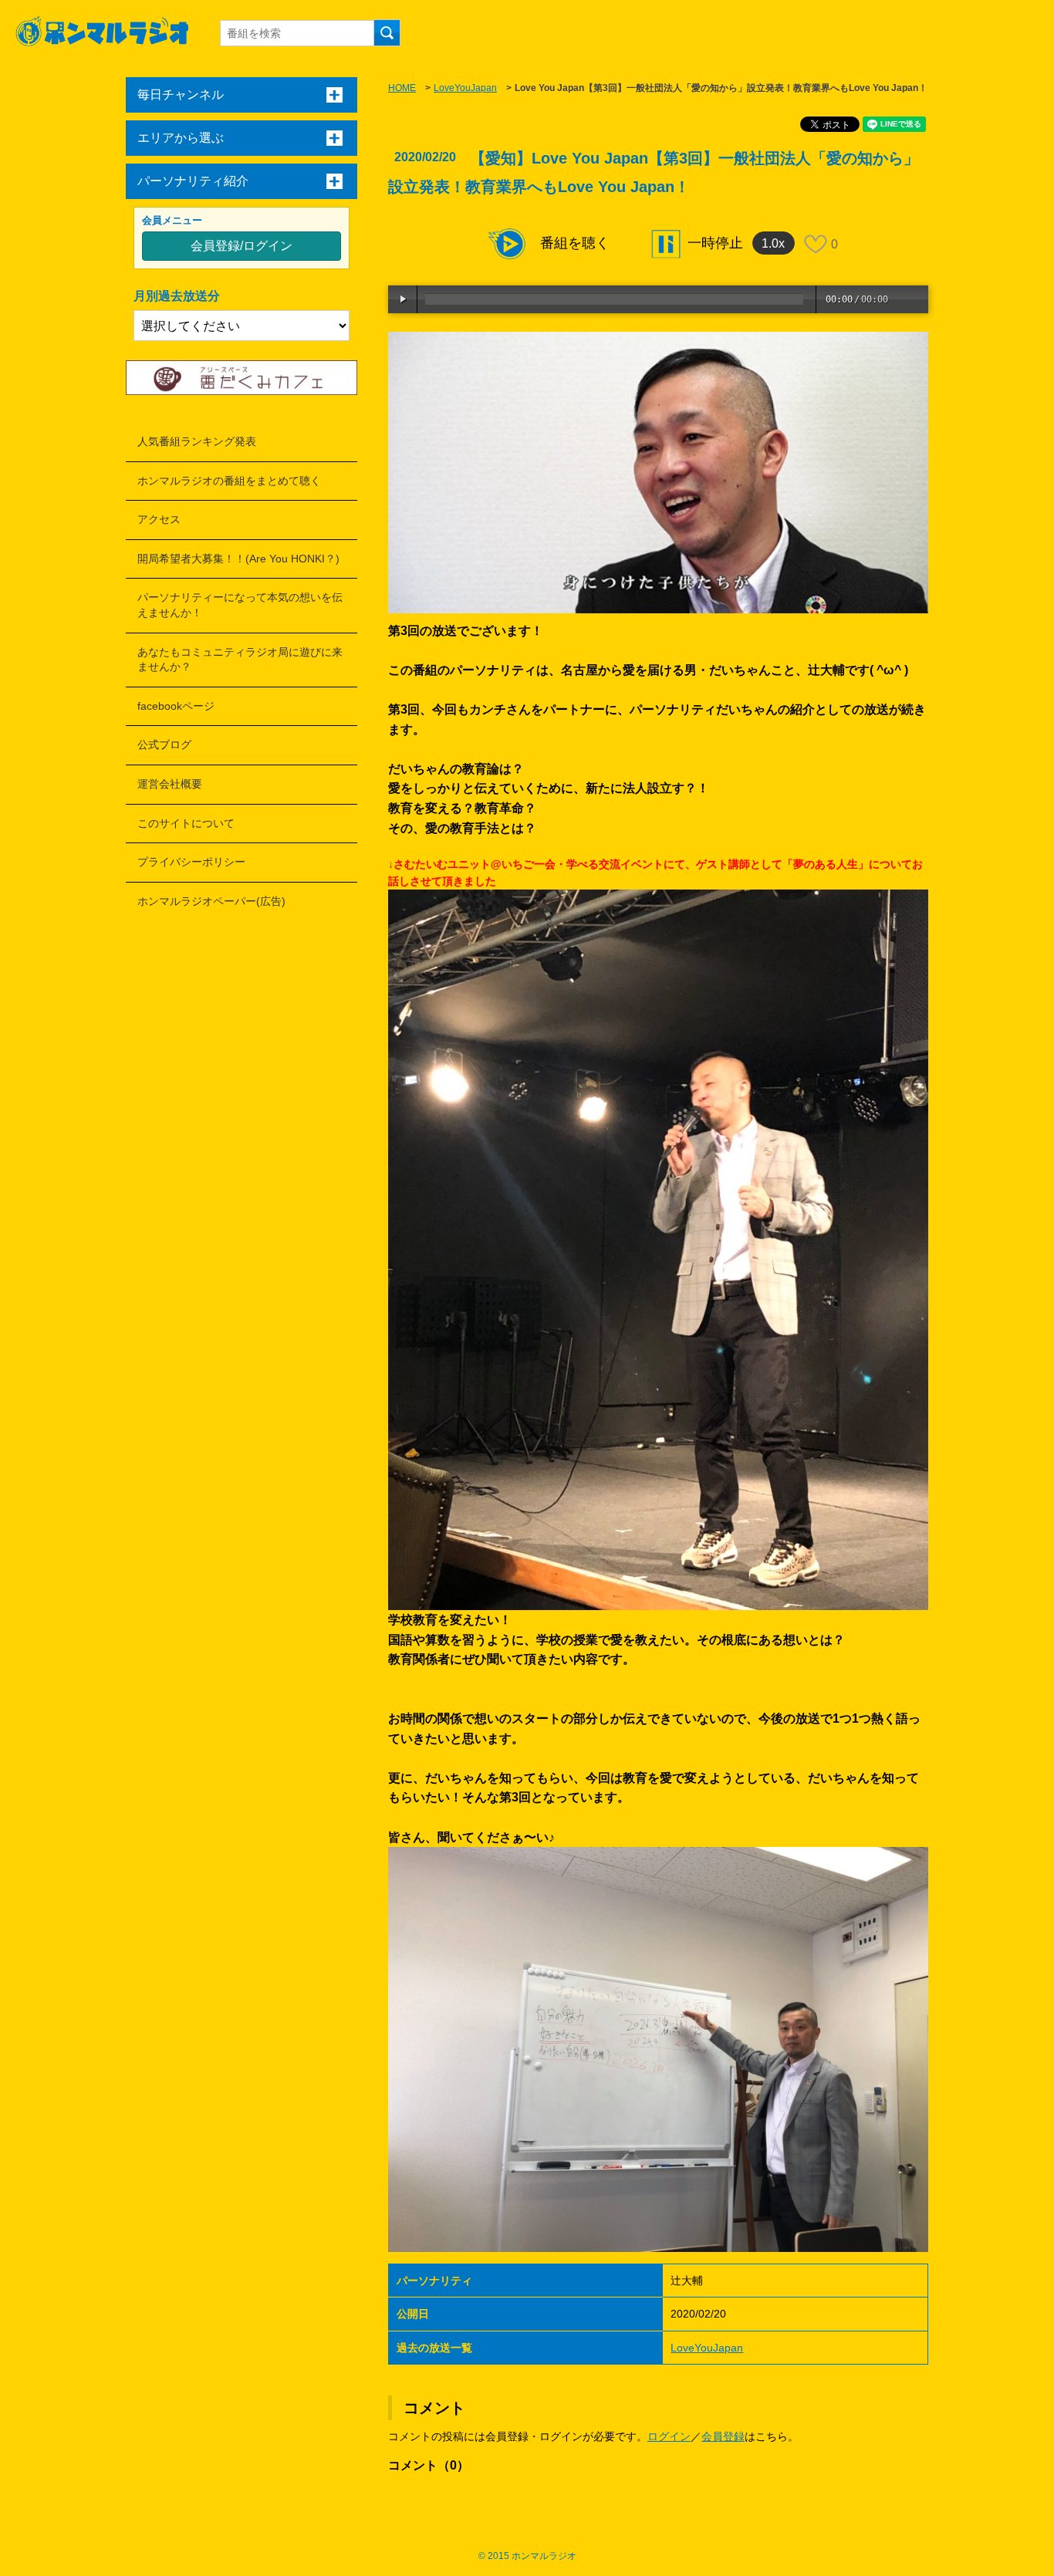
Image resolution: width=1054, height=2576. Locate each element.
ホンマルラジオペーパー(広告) (211, 901)
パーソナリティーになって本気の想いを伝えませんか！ (240, 605)
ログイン (669, 2436)
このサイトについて (186, 823)
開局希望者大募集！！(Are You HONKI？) (238, 559)
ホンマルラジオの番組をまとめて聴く (229, 481)
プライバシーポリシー (191, 862)
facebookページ (176, 706)
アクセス (159, 519)
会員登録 (723, 2436)
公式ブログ (164, 744)
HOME (402, 88)
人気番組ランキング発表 (197, 441)
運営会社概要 (170, 784)
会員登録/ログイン (242, 246)
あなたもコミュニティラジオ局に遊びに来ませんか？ (240, 660)
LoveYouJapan (465, 88)
